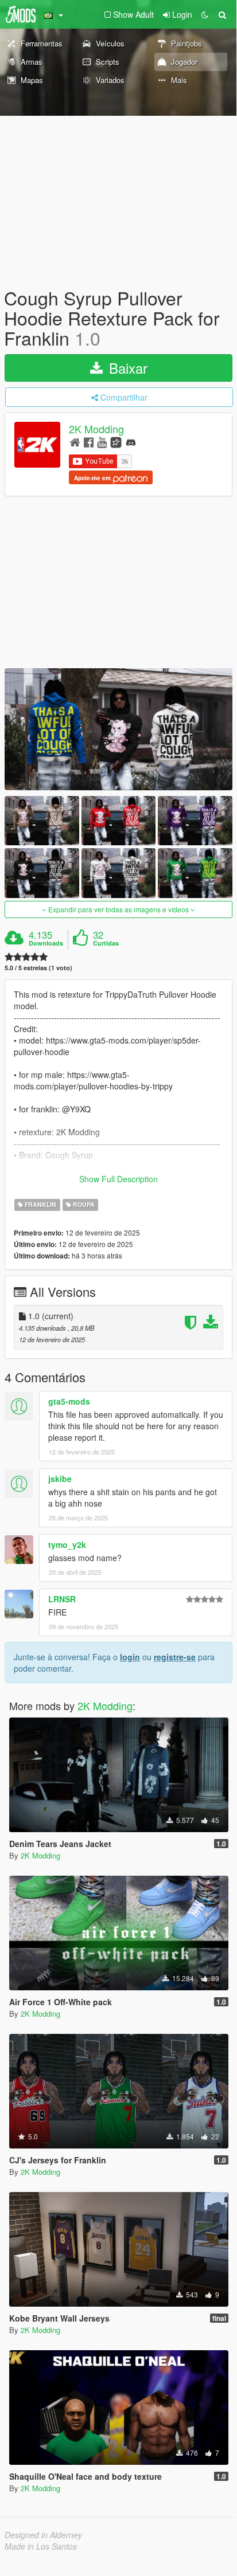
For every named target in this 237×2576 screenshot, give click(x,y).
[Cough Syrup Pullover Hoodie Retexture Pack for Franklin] (118, 729)
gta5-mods (69, 1401)
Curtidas (106, 943)
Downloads (46, 943)
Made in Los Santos (41, 2546)
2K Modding (96, 429)
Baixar (126, 368)
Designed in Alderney (43, 2535)
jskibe (60, 1479)
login (130, 1657)
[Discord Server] (131, 442)
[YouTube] (102, 442)
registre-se (175, 1657)
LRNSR (62, 1599)
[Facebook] (89, 442)
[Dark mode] (205, 14)
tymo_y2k (67, 1544)
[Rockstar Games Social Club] (116, 442)
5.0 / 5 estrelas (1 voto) (38, 968)
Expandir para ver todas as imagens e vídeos (118, 909)
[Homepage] (75, 442)
